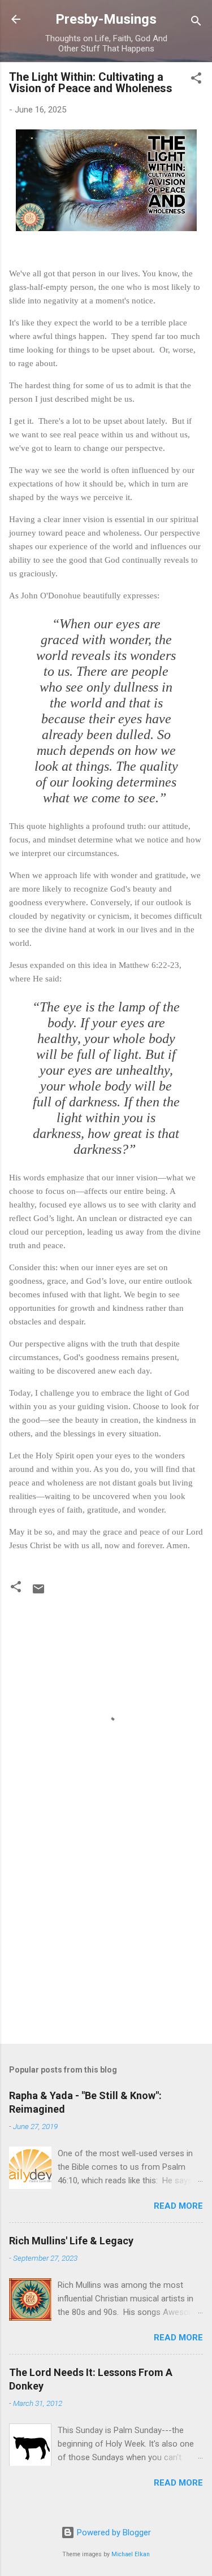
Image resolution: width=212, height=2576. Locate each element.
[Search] (196, 23)
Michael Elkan (131, 2554)
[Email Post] (38, 1593)
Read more (178, 2206)
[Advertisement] (106, 1947)
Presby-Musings (106, 19)
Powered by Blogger (113, 2532)
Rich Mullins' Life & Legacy (71, 2241)
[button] (196, 80)
